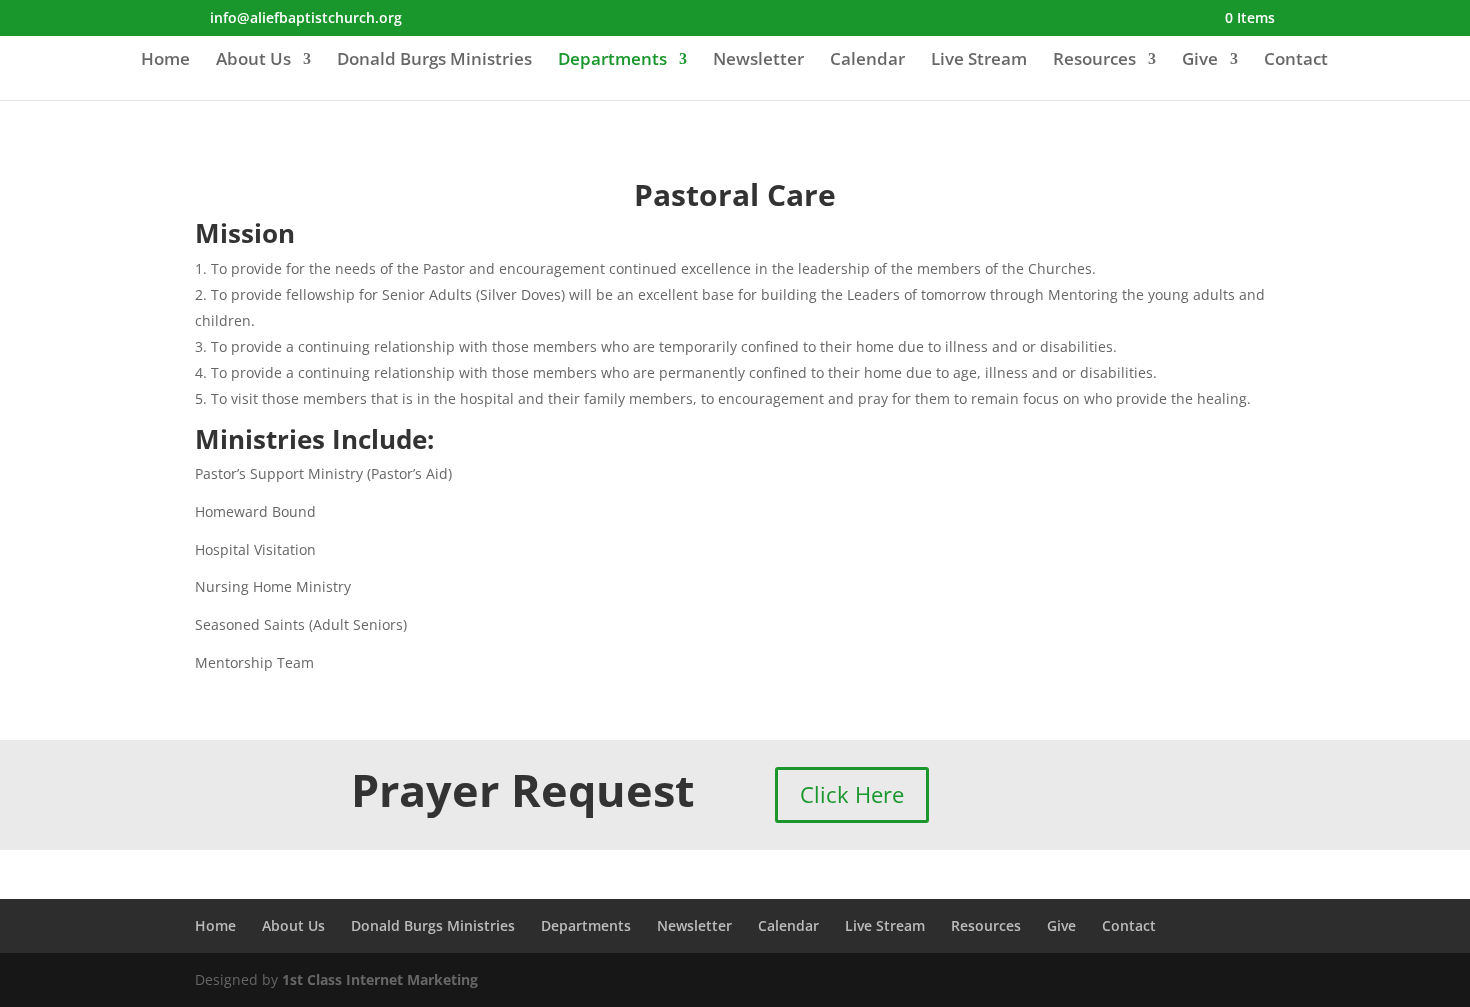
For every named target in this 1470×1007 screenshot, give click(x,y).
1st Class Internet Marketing (380, 979)
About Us (253, 61)
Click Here (852, 794)
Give (1200, 61)
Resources (1094, 61)
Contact (1296, 61)
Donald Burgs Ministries (434, 61)
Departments (612, 61)
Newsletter (758, 61)
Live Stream (979, 61)
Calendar (867, 61)
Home (165, 61)
